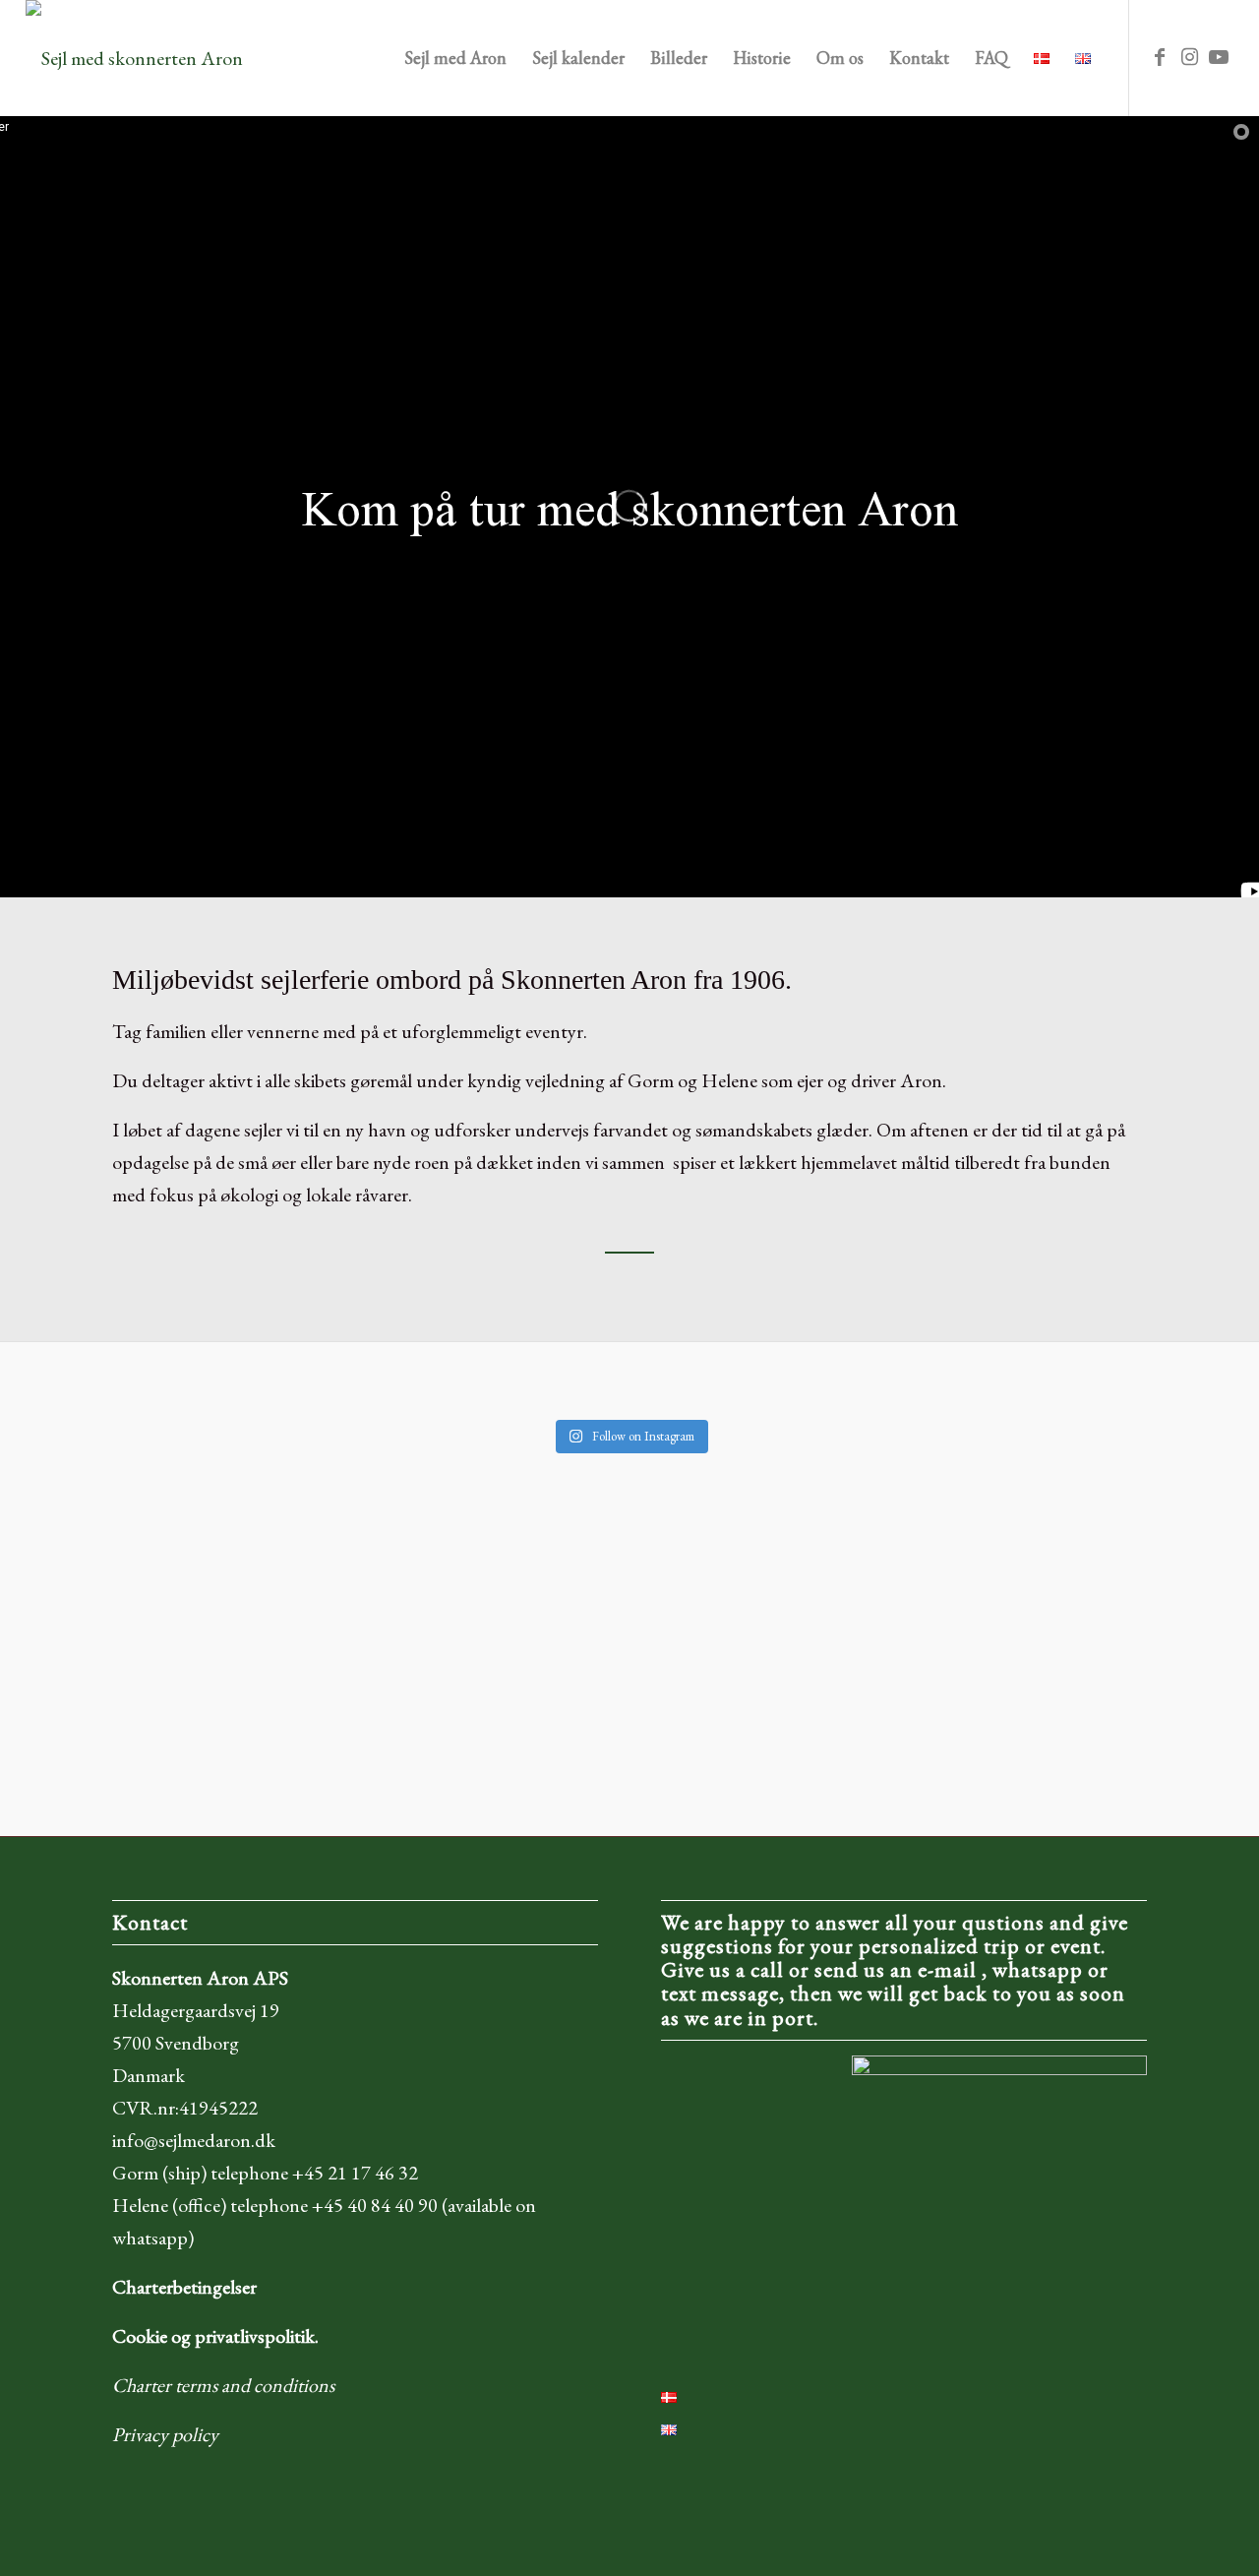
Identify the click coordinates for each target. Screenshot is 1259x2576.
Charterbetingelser (184, 2287)
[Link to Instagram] (1189, 57)
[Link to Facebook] (1160, 57)
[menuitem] (455, 58)
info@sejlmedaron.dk (194, 2140)
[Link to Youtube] (1219, 57)
